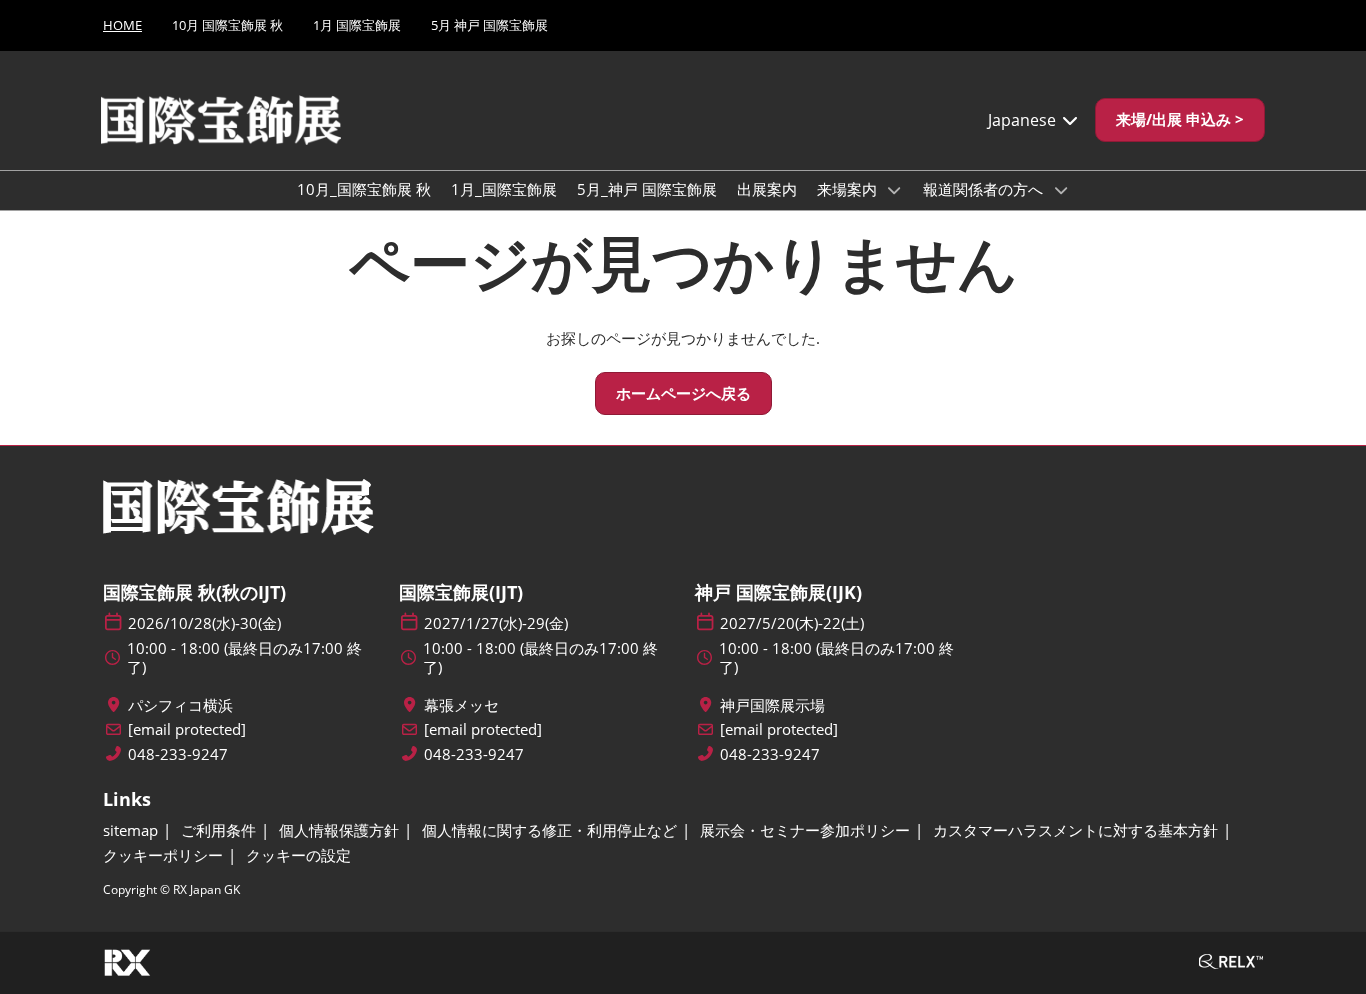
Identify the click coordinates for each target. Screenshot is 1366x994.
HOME (122, 25)
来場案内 (849, 189)
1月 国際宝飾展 (357, 25)
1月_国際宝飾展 (504, 189)
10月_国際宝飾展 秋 (364, 189)
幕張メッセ (461, 705)
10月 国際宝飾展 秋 (227, 25)
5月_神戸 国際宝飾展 (647, 189)
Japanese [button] (1024, 120)
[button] (1180, 120)
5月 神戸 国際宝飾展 (489, 25)
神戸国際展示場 (772, 705)
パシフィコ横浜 (180, 705)
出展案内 (767, 189)
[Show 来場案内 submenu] (895, 190)
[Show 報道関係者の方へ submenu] (1061, 190)
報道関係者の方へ (985, 189)
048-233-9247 (178, 754)
